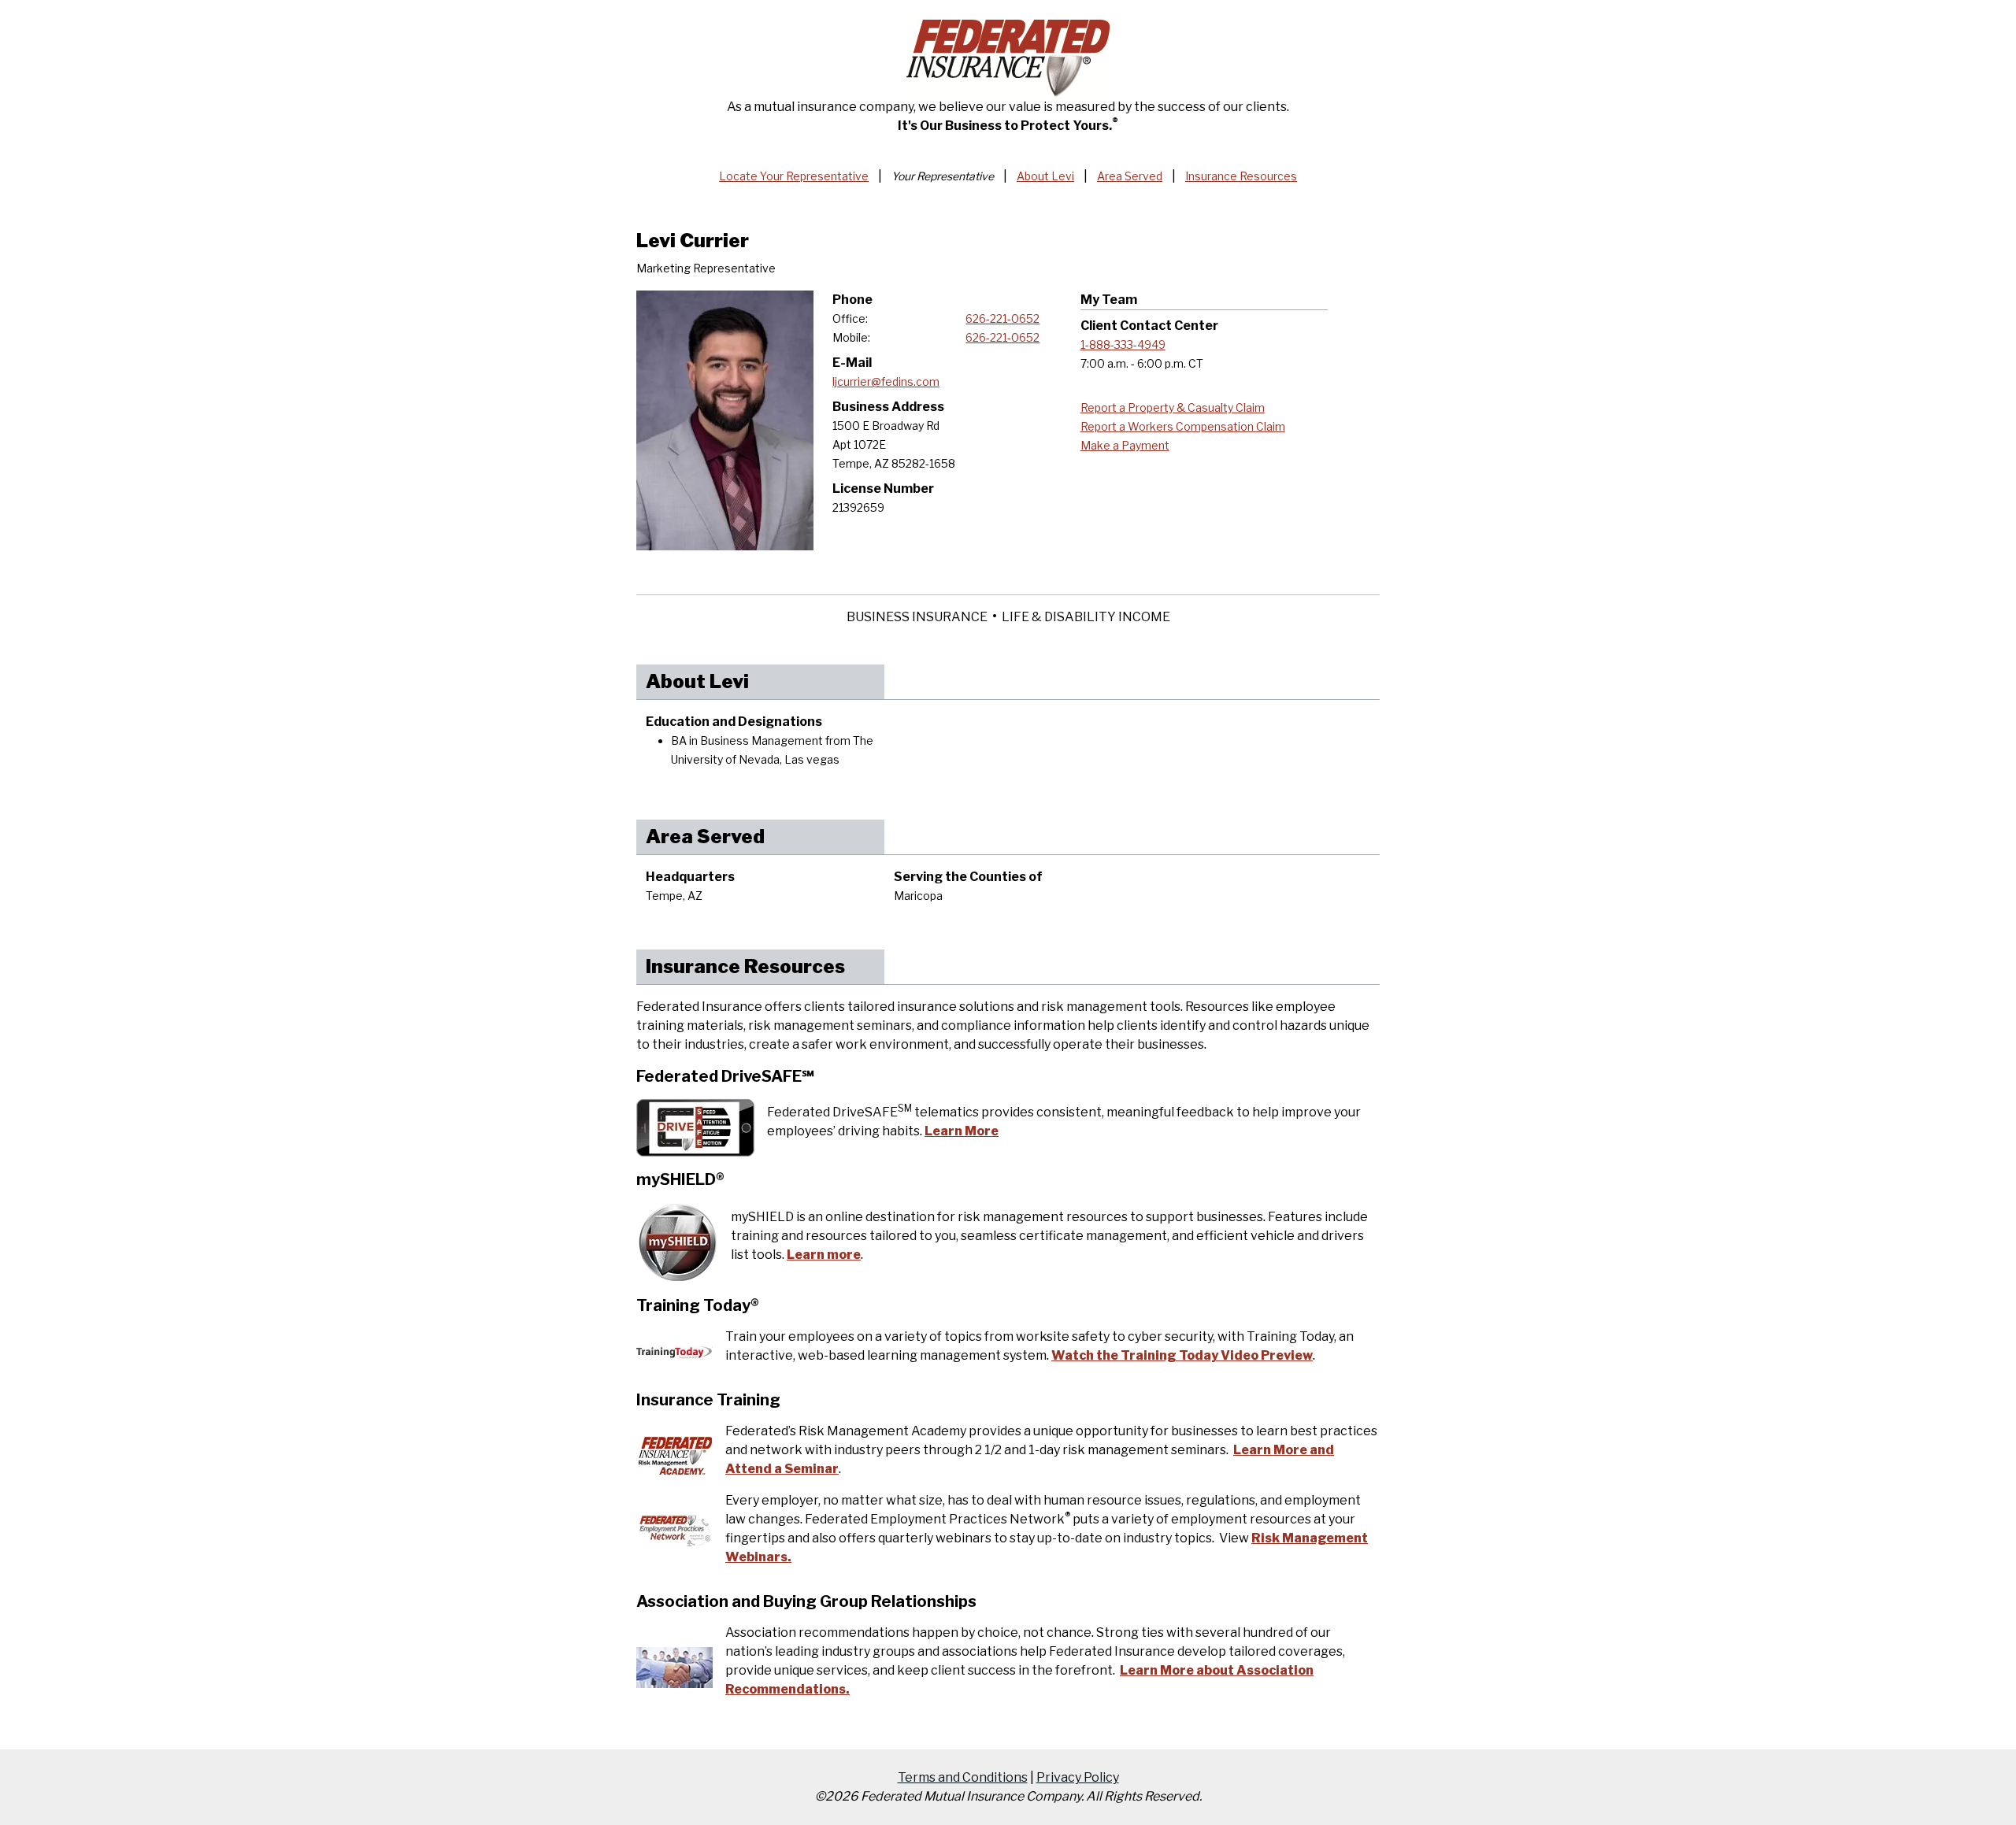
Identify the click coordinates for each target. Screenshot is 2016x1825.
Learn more (824, 1255)
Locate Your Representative (794, 176)
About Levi (1045, 176)
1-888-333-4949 (1123, 344)
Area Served (1130, 176)
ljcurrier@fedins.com (886, 381)
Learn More (962, 1131)
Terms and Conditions (963, 1777)
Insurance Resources (1241, 176)
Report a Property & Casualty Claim (1173, 407)
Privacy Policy (1078, 1777)
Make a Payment (1125, 445)
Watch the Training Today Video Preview (1182, 1355)
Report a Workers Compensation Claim (1183, 426)
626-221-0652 (1002, 318)
